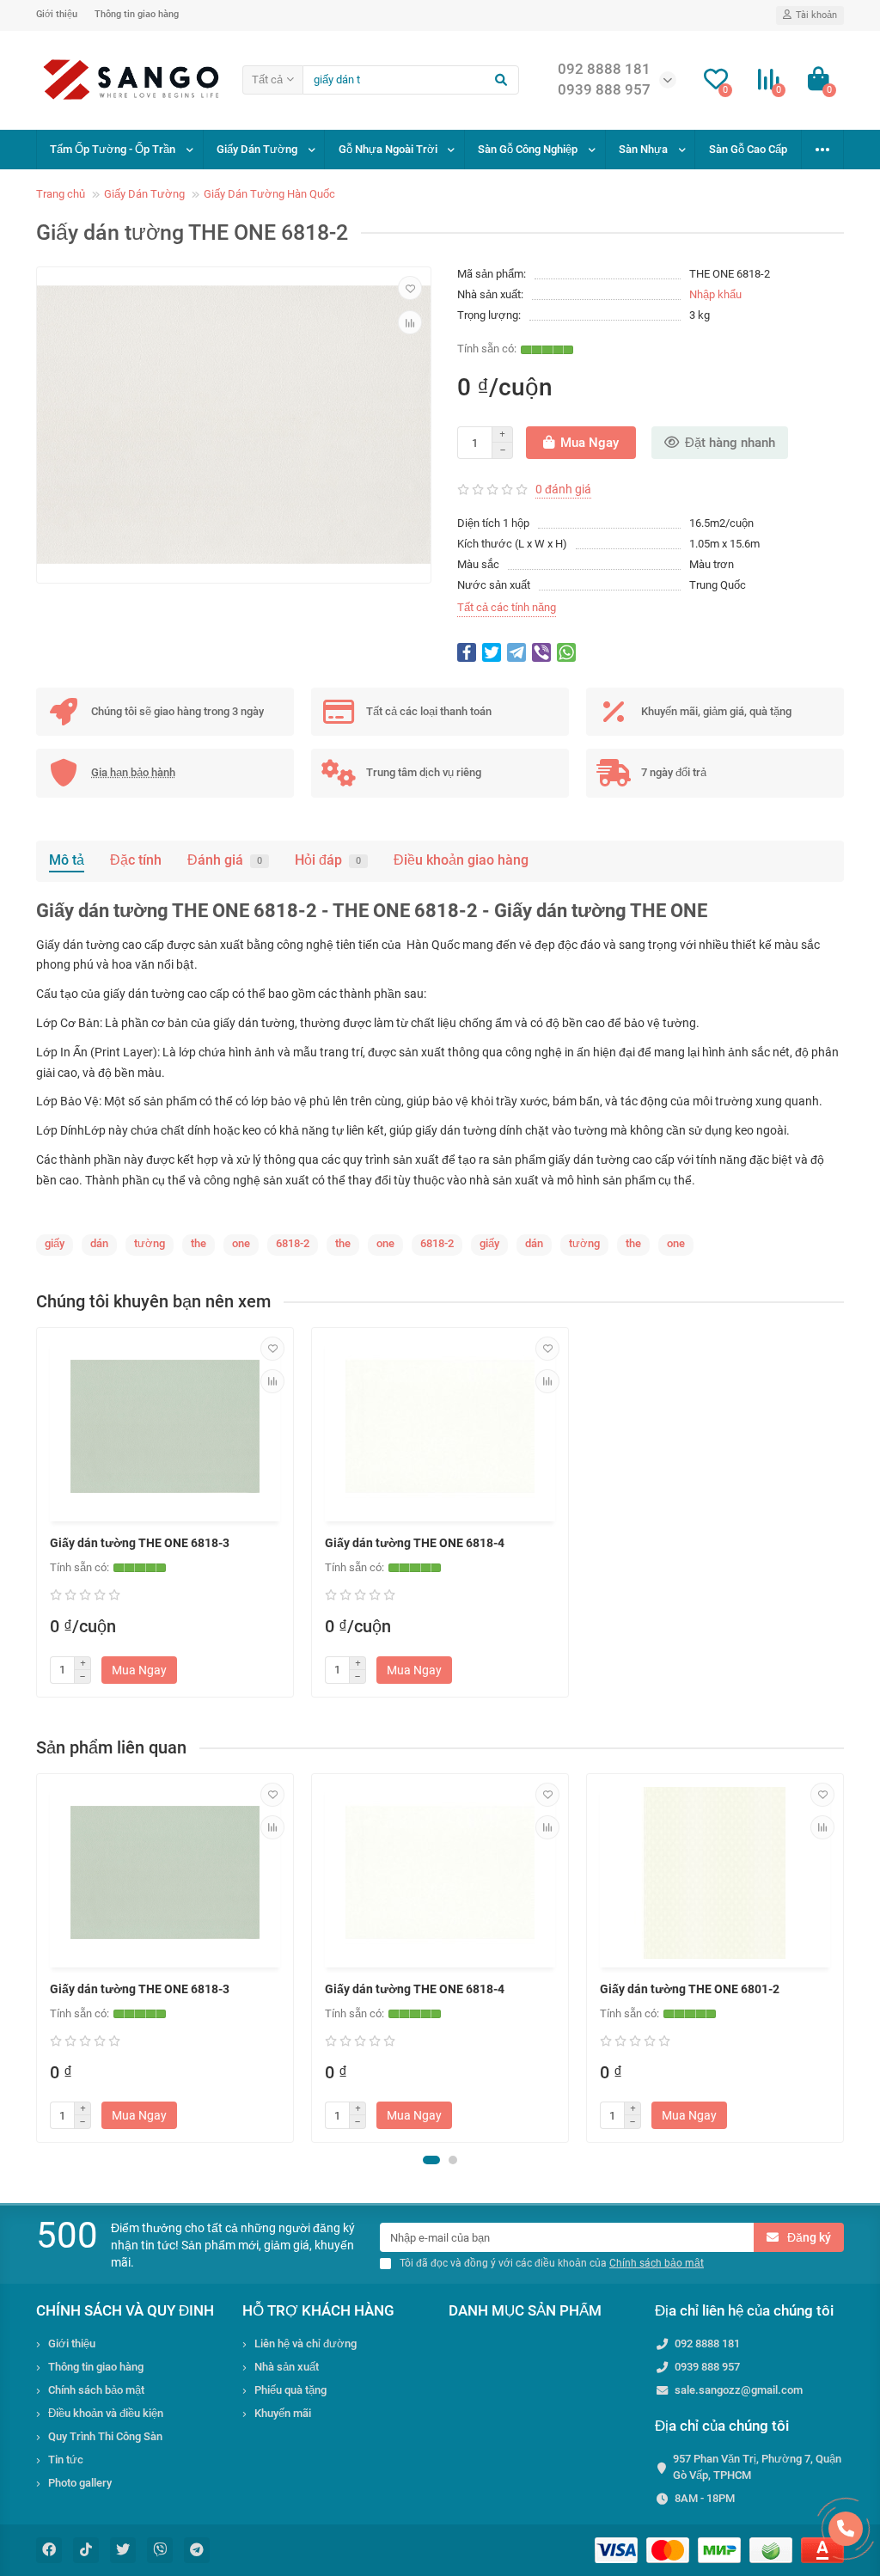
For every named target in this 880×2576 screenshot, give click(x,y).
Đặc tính (136, 860)
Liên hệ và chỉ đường (306, 2343)
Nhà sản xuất (287, 2367)
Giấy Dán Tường (257, 149)
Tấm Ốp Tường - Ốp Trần (113, 149)
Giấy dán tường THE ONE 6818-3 (140, 1543)
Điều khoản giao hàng (461, 860)
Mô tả (67, 860)
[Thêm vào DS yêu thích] (410, 288)
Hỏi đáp (328, 860)
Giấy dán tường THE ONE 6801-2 (690, 1989)
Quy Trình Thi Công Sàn (105, 2436)
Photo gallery (80, 2483)
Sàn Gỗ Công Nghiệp (528, 149)
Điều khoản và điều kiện (106, 2413)
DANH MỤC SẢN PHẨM (525, 2310)
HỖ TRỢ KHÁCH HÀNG (318, 2310)
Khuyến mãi (283, 2413)
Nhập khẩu (715, 294)
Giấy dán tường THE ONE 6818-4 (415, 1543)
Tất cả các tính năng (507, 607)
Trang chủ (61, 194)
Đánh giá (225, 860)
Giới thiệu (57, 14)
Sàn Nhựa (643, 149)
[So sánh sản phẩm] (410, 322)
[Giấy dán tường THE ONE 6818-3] (165, 1427)
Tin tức (66, 2460)
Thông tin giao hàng (137, 14)
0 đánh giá (563, 489)
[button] (431, 2160)
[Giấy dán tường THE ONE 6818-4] (440, 1427)
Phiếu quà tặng (290, 2390)
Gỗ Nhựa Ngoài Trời (388, 149)
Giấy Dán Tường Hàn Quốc (269, 194)
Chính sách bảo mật (96, 2390)
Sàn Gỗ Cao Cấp (748, 149)
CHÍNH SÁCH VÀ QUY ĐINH (125, 2310)
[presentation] (38, 1958)
